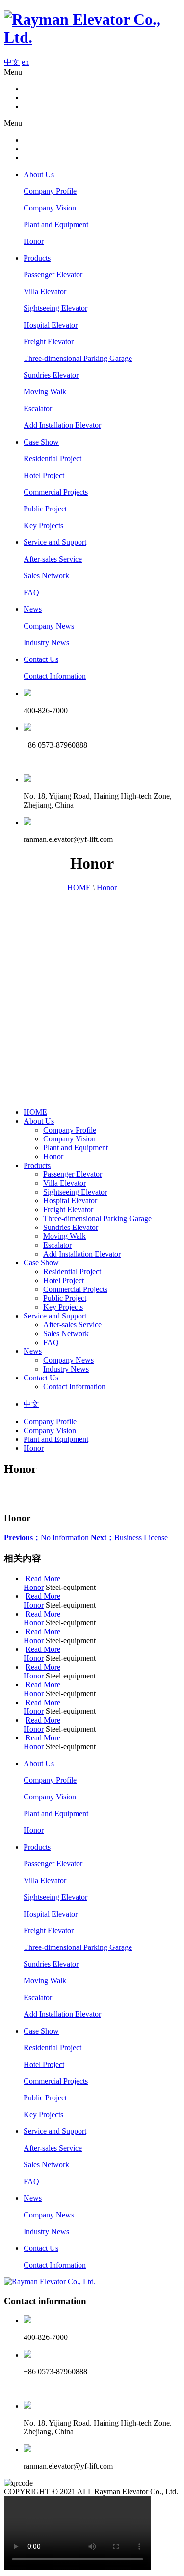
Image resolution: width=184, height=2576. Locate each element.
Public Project (45, 509)
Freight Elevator (49, 342)
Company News (49, 626)
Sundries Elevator (51, 375)
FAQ (31, 592)
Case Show (41, 442)
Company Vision (50, 208)
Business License (129, 1538)
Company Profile (50, 191)
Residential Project (53, 459)
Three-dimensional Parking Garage (78, 358)
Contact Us (41, 659)
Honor (34, 241)
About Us (39, 174)
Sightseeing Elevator (55, 308)
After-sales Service (53, 559)
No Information (46, 1538)
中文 (12, 62)
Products (37, 258)
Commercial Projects (56, 492)
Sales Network (46, 576)
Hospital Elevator (51, 325)
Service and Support (55, 542)
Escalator (38, 408)
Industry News (46, 643)
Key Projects (43, 525)
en (25, 62)
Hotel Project (44, 475)
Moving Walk (45, 392)
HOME (79, 887)
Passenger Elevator (53, 275)
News (33, 609)
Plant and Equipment (56, 225)
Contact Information (55, 676)
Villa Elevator (45, 291)
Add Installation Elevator (62, 425)
